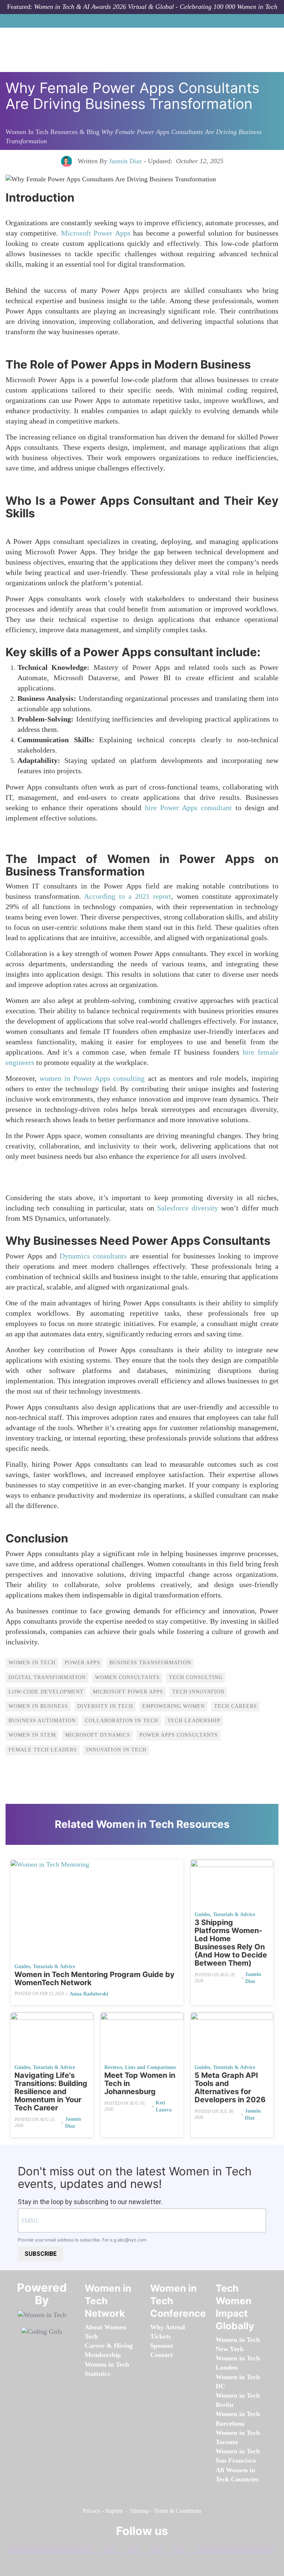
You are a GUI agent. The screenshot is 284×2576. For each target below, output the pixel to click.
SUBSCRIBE (40, 2254)
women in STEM (32, 1735)
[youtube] (187, 2548)
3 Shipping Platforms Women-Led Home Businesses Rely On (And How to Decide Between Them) (231, 1943)
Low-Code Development (46, 1692)
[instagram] (141, 2548)
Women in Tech (32, 1663)
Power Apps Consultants (179, 1735)
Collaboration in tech (122, 1721)
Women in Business (38, 1706)
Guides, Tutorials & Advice (45, 1967)
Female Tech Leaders (43, 1750)
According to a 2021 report (128, 896)
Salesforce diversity (188, 1208)
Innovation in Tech (116, 1750)
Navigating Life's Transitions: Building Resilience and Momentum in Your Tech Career (51, 2092)
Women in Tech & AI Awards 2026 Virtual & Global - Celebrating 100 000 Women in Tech (156, 7)
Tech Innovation (198, 1692)
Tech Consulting (196, 1677)
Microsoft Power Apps (96, 233)
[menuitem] (103, 2355)
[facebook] (94, 2548)
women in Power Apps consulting (92, 1078)
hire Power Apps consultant (189, 808)
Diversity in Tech (105, 1706)
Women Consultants (127, 1677)
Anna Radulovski (89, 1994)
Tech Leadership (194, 1721)
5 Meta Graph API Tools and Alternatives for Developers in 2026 (230, 2087)
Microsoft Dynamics (98, 1735)
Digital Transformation (47, 1677)
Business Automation (42, 1721)
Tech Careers (236, 1706)
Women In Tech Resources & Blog (53, 132)
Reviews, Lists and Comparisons (140, 2067)
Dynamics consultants (93, 1256)
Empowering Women (174, 1706)
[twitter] (164, 2548)
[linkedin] (118, 2548)
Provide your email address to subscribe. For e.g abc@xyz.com (82, 2240)
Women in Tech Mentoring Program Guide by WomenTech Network (94, 1979)
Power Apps (82, 1663)
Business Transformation (150, 1663)
